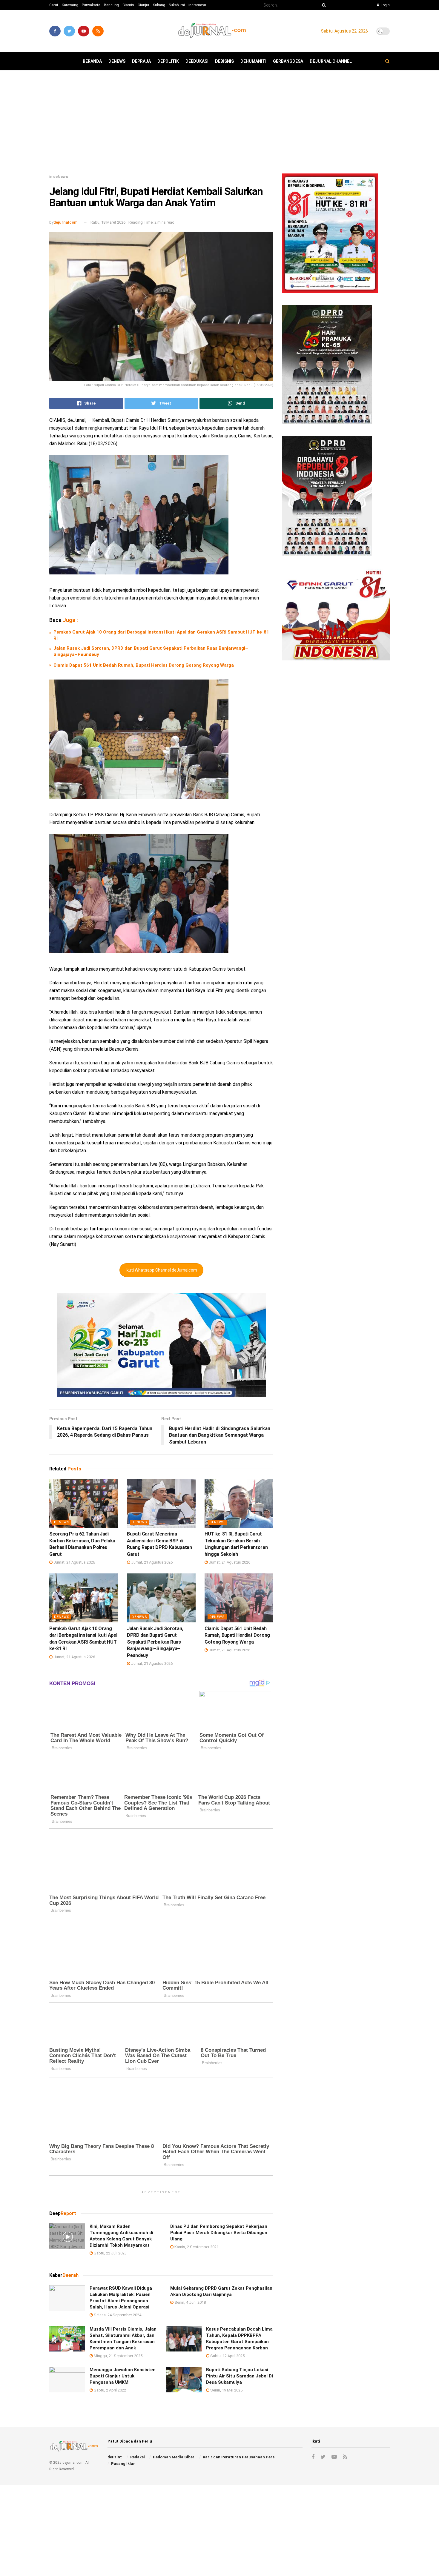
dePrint (115, 2457)
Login (385, 5)
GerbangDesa (288, 61)
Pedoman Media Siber (174, 2457)
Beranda (92, 61)
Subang (159, 5)
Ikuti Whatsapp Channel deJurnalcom (161, 1270)
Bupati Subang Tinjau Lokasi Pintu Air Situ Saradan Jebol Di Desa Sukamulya (240, 2376)
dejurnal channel (331, 61)
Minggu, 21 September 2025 (118, 2356)
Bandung (111, 5)
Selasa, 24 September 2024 (117, 2315)
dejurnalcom (66, 222)
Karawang (70, 5)
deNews (117, 61)
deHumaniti (253, 61)
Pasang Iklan (123, 2464)
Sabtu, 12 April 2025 (227, 2356)
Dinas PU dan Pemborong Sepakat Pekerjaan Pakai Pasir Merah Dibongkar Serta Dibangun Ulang (219, 2232)
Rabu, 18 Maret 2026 (108, 222)
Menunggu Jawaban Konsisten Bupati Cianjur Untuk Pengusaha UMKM (123, 2376)
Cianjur (143, 5)
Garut (54, 5)
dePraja (141, 61)
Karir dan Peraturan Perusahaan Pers (239, 2457)
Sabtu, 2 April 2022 (109, 2390)
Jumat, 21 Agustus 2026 (74, 1562)
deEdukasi (197, 61)
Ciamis (128, 5)
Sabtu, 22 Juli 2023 (110, 2253)
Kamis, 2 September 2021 (196, 2247)
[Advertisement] (219, 124)
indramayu (197, 5)
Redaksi (138, 2457)
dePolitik (168, 61)
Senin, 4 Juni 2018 (190, 2302)
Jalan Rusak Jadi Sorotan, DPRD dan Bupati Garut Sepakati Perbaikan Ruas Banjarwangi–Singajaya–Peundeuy (155, 1642)
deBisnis (224, 61)
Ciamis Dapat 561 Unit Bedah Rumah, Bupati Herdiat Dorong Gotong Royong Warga (144, 665)
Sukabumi (177, 5)
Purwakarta (91, 5)
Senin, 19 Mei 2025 (226, 2390)
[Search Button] (323, 5)
